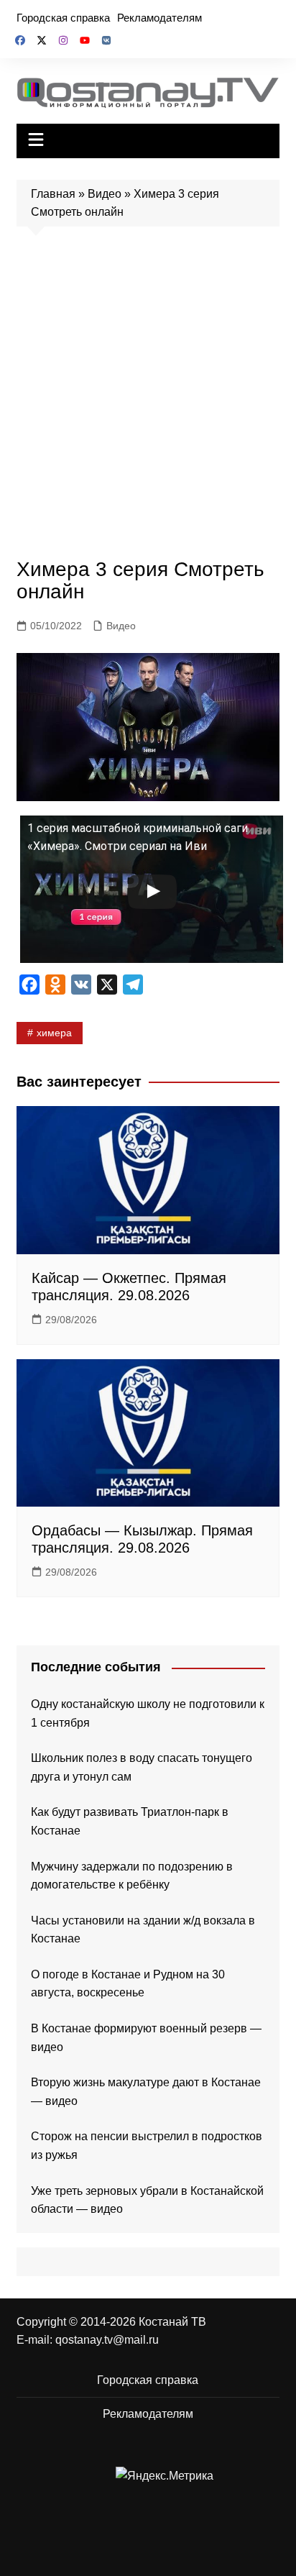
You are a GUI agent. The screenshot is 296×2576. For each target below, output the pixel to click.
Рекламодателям (159, 18)
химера (54, 1033)
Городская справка (63, 18)
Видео (105, 194)
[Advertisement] (148, 396)
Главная (53, 194)
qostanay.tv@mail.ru (107, 2340)
